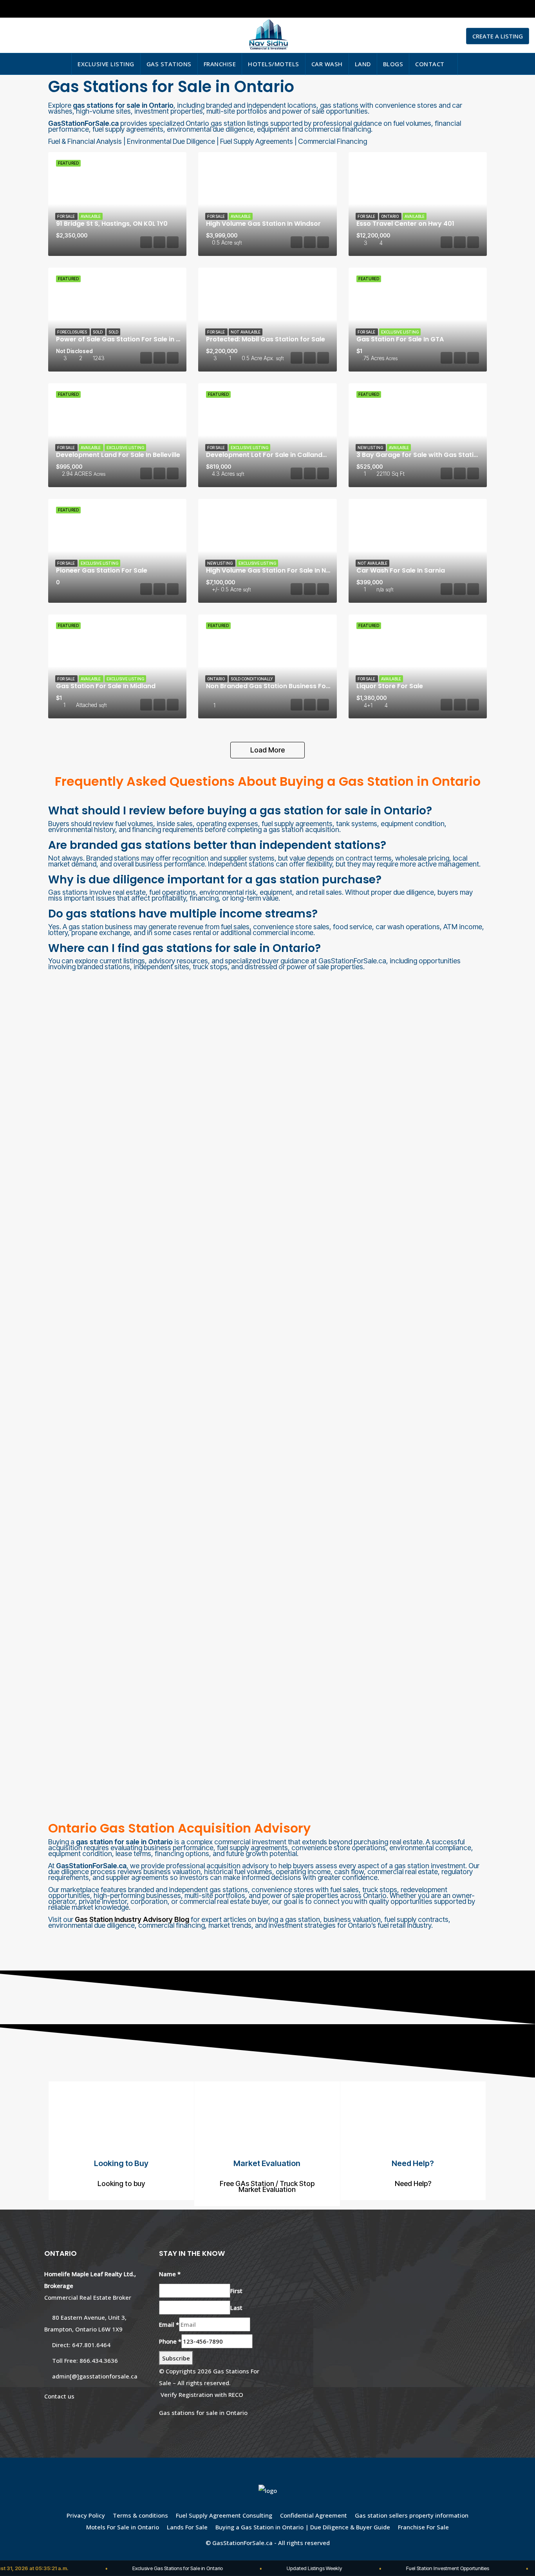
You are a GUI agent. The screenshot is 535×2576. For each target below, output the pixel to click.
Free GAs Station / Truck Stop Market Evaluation (267, 2186)
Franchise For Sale (423, 2527)
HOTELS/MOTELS (274, 64)
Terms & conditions (140, 2515)
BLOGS (393, 64)
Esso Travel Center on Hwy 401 (405, 224)
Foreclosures (72, 332)
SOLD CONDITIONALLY (252, 679)
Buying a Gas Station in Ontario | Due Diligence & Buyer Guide (303, 2527)
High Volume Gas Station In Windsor (263, 224)
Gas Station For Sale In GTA (400, 339)
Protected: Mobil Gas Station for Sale (266, 339)
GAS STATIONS (169, 64)
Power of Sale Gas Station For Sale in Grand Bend (135, 339)
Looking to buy (121, 2184)
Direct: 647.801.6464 (81, 2345)
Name (170, 2274)
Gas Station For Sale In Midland (106, 686)
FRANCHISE (220, 64)
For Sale (66, 216)
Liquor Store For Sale (390, 686)
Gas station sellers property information (412, 2515)
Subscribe (176, 2358)
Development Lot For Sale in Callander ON (273, 455)
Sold (113, 332)
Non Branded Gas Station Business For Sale (275, 686)
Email (169, 2324)
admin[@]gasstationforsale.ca (95, 2376)
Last (236, 2308)
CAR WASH (327, 64)
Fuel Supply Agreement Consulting (224, 2515)
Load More (267, 750)
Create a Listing (498, 36)
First (236, 2291)
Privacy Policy (86, 2515)
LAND (363, 64)
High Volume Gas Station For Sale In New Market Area (291, 570)
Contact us (59, 2396)
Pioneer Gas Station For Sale (102, 570)
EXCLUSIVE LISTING (106, 64)
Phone (170, 2341)
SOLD (98, 332)
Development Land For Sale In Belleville (118, 455)
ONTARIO (390, 216)
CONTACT (430, 64)
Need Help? (413, 2184)
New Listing (371, 448)
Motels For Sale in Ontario (123, 2527)
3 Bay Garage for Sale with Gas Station (419, 455)
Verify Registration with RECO (202, 2395)
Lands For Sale (187, 2527)
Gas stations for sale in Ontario (203, 2413)
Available (91, 216)
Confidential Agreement (314, 2515)
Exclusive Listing (400, 332)
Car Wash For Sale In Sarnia (401, 570)
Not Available (246, 332)
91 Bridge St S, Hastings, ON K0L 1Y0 (112, 224)
